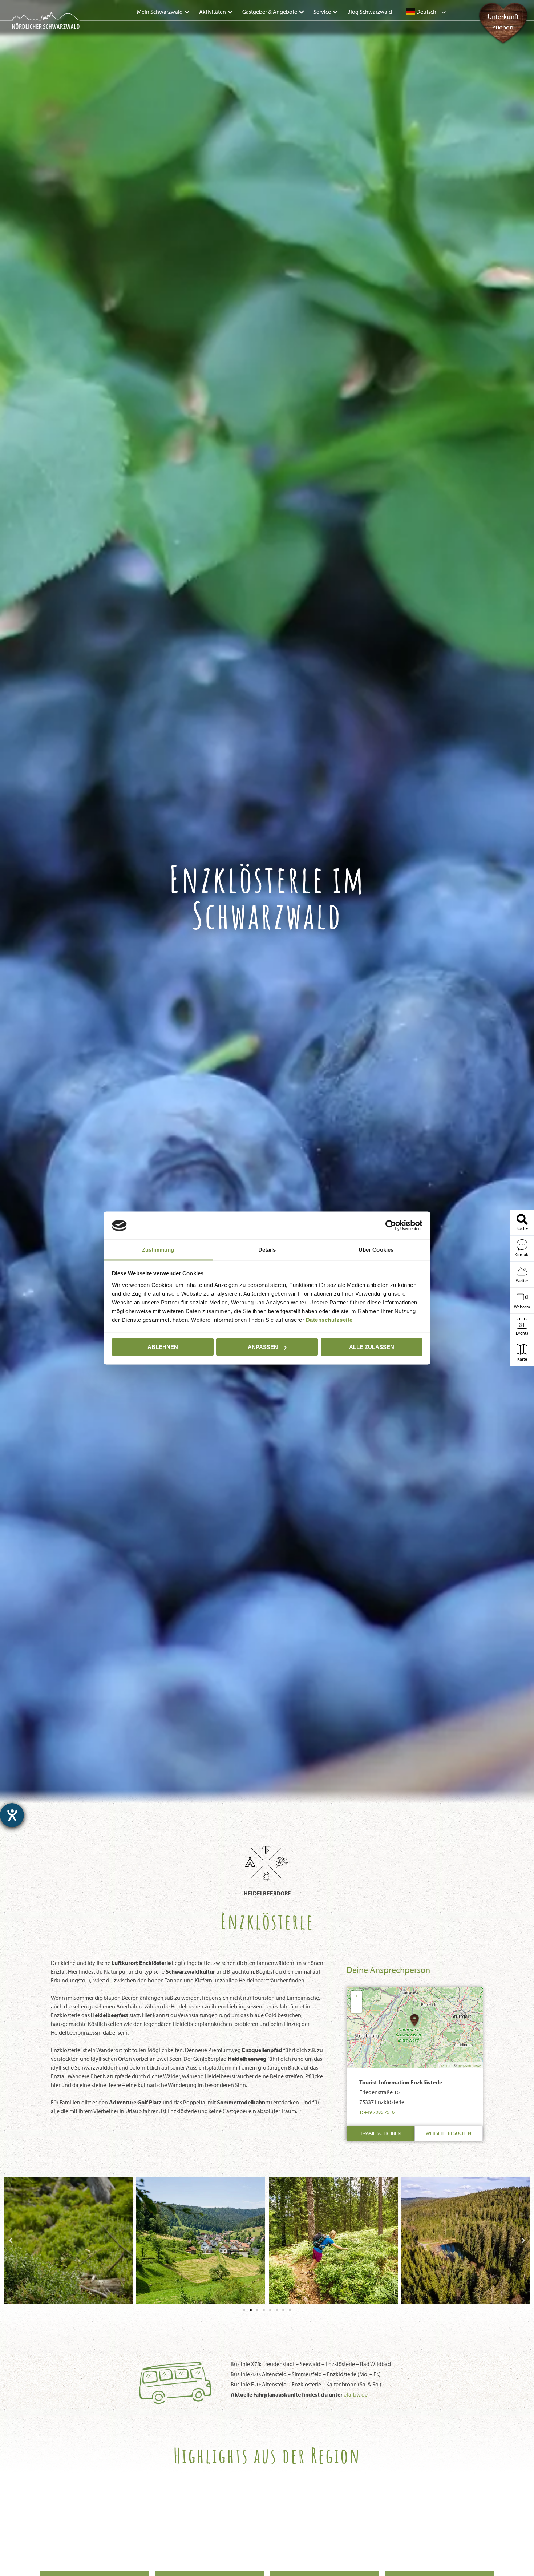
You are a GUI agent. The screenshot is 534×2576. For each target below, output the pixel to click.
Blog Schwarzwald (370, 12)
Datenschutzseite (329, 1319)
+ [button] (357, 1996)
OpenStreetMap (469, 2066)
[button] (11, 2241)
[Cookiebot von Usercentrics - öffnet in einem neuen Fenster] (391, 1226)
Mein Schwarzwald (160, 12)
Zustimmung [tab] (158, 1249)
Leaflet (445, 2066)
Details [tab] (267, 1249)
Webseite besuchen (448, 2133)
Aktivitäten (213, 12)
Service (322, 12)
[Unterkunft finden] (503, 40)
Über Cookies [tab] (376, 1249)
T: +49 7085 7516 (377, 2112)
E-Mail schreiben (381, 2133)
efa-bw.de (356, 2394)
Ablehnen (163, 1347)
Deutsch (426, 12)
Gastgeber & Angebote (270, 12)
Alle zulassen (372, 1347)
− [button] (357, 2007)
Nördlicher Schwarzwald (39, 30)
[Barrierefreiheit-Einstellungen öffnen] (12, 1815)
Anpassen (263, 1347)
